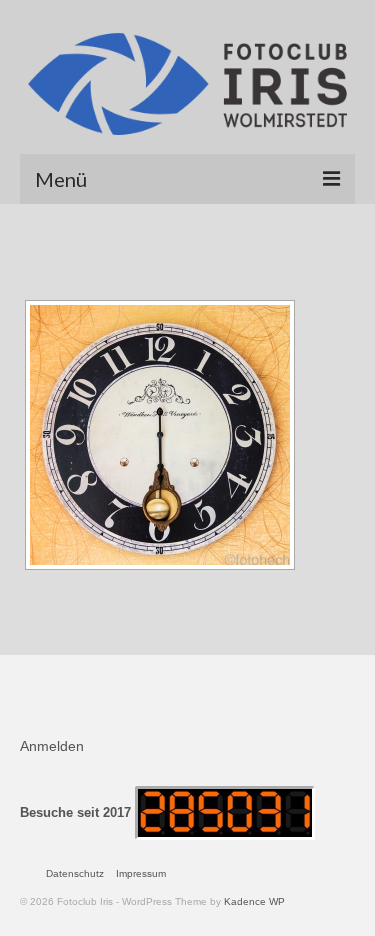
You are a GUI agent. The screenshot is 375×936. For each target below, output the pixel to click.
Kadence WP (254, 901)
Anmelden (52, 746)
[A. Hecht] (160, 435)
